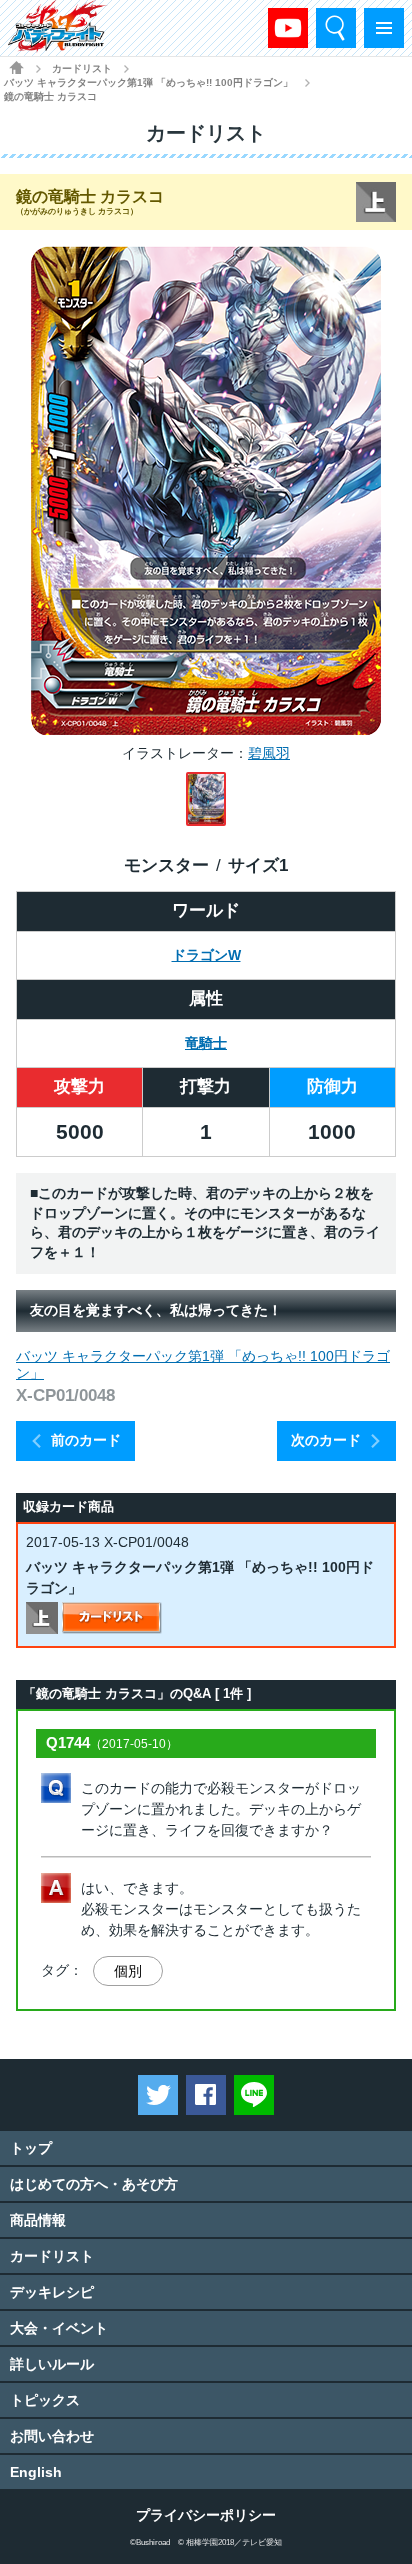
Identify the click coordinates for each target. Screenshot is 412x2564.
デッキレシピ (52, 2292)
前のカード (86, 1440)
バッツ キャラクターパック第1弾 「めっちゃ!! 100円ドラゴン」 (148, 82)
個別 (128, 1971)
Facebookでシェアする (206, 2095)
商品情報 (38, 2220)
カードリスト (82, 68)
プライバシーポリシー (206, 2515)
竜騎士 (206, 1043)
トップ (31, 2148)
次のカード (326, 1440)
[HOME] (16, 67)
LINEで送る (254, 2095)
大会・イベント (59, 2328)
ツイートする (158, 2095)
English (36, 2472)
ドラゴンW (206, 955)
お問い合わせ (52, 2436)
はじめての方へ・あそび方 (94, 2184)
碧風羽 (269, 753)
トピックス (45, 2400)
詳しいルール (52, 2364)
